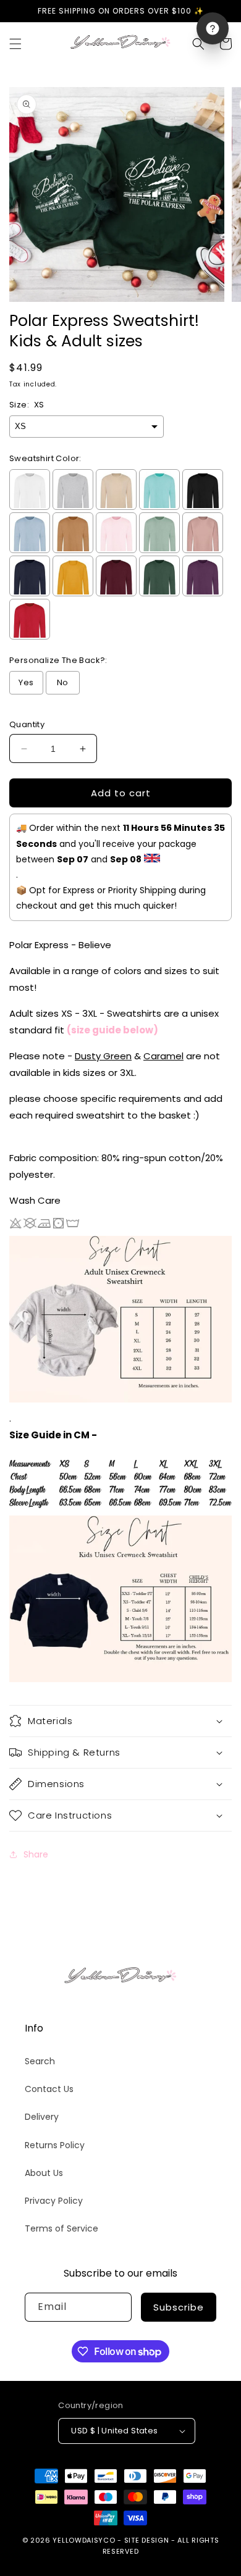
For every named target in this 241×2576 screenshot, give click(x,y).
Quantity (27, 724)
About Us (44, 2173)
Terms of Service (61, 2228)
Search (40, 2061)
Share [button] (36, 1854)
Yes (26, 682)
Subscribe (179, 2307)
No (63, 682)
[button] (15, 44)
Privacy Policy (54, 2201)
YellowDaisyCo (84, 2540)
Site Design (147, 2540)
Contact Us (49, 2089)
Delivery (42, 2117)
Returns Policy (55, 2145)
